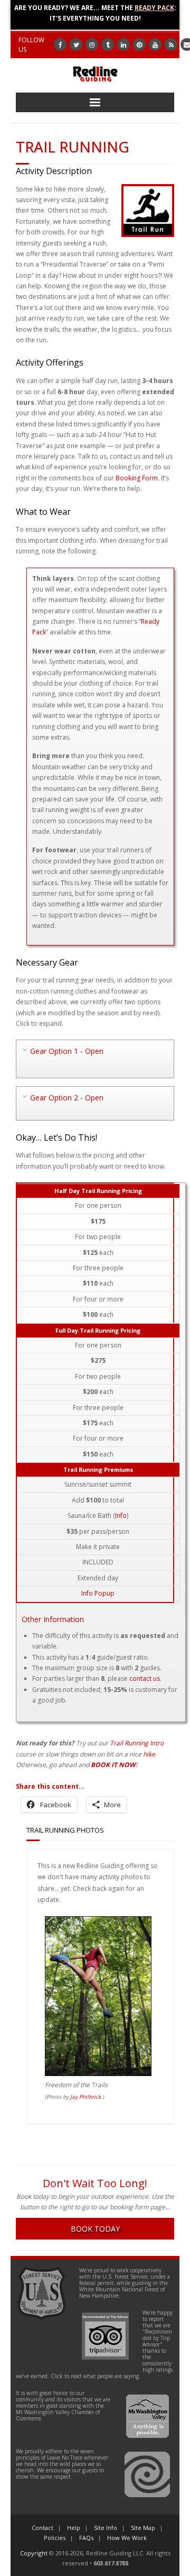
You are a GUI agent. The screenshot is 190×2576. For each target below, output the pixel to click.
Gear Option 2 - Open (67, 1098)
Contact (42, 2528)
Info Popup (98, 1593)
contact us (145, 1678)
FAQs (86, 2538)
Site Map (143, 2528)
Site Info (106, 2528)
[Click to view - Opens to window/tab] (98, 2074)
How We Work (127, 2538)
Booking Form (137, 478)
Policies (55, 2538)
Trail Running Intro (137, 1743)
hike (149, 1754)
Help (74, 2528)
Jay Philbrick (85, 2097)
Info (121, 1515)
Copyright (34, 2553)
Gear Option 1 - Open (67, 1051)
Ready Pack (154, 8)
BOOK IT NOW (113, 1765)
